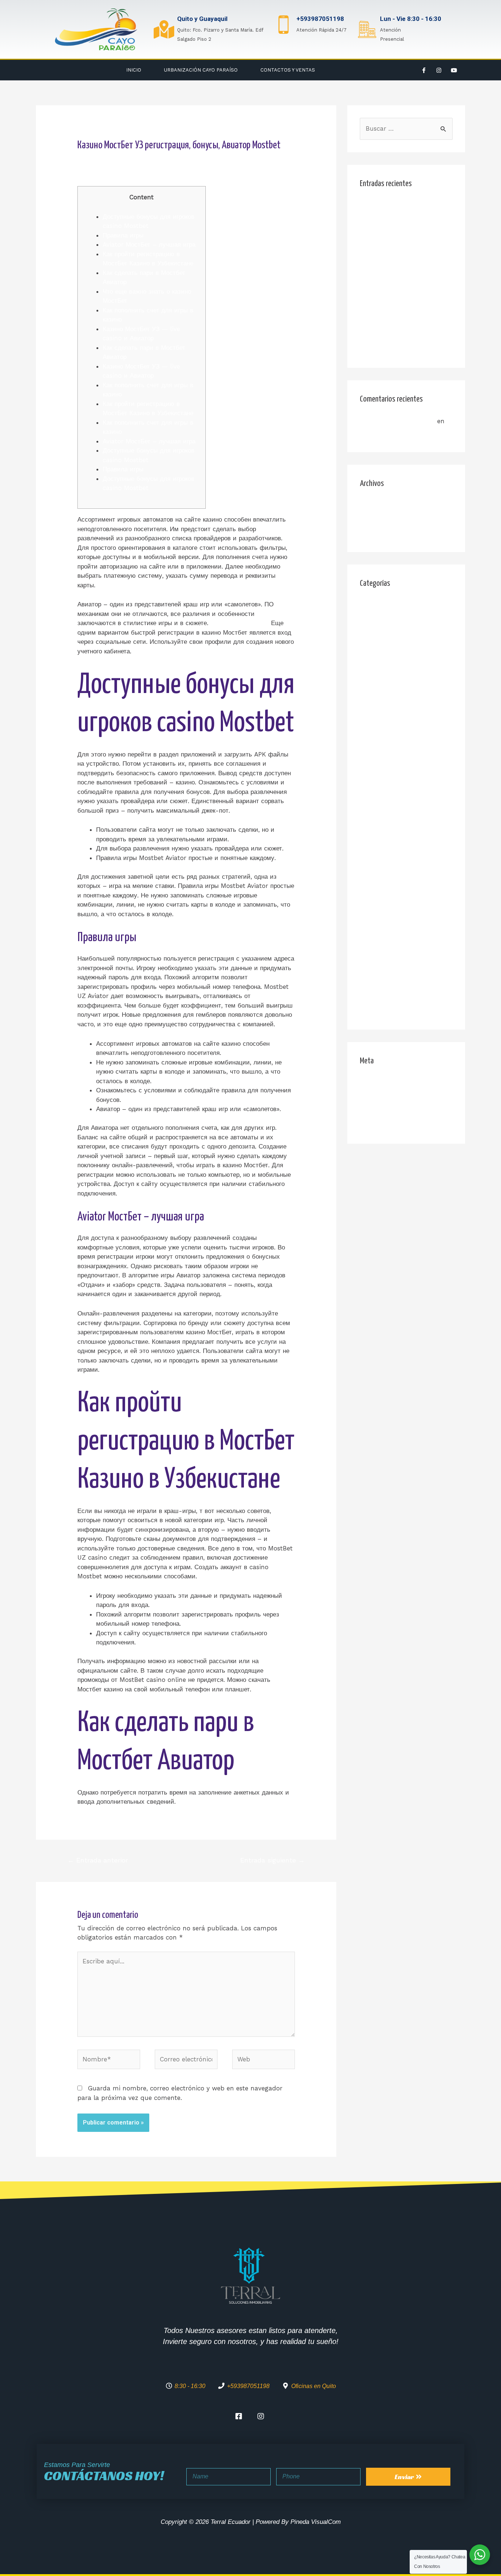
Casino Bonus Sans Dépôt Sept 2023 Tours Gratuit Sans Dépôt (404, 271)
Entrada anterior (98, 1860)
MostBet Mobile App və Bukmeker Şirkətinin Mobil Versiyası (400, 337)
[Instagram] (439, 70)
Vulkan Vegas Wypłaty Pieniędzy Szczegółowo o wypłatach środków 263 (398, 959)
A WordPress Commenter (397, 421)
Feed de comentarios (391, 1111)
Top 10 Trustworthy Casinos (401, 206)
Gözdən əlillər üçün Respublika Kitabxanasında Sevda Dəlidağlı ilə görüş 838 (404, 763)
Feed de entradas (386, 1097)
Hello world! (378, 433)
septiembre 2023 (385, 519)
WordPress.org (381, 1125)
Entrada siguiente (273, 1860)
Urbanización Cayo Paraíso (201, 70)
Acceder (372, 1083)
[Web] (264, 2061)
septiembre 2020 (385, 533)
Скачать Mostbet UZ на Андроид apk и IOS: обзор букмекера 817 (398, 998)
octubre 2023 (380, 505)
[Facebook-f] (424, 70)
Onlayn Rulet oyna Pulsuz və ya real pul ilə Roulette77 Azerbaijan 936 (404, 880)
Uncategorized (381, 933)
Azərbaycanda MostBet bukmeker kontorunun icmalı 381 (405, 644)
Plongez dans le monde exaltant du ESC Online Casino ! (406, 232)
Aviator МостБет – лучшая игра (149, 244)
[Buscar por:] (406, 128)
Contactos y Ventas (288, 70)
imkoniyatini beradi (240, 623)
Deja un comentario (107, 160)
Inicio (134, 70)
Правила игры (123, 235)
